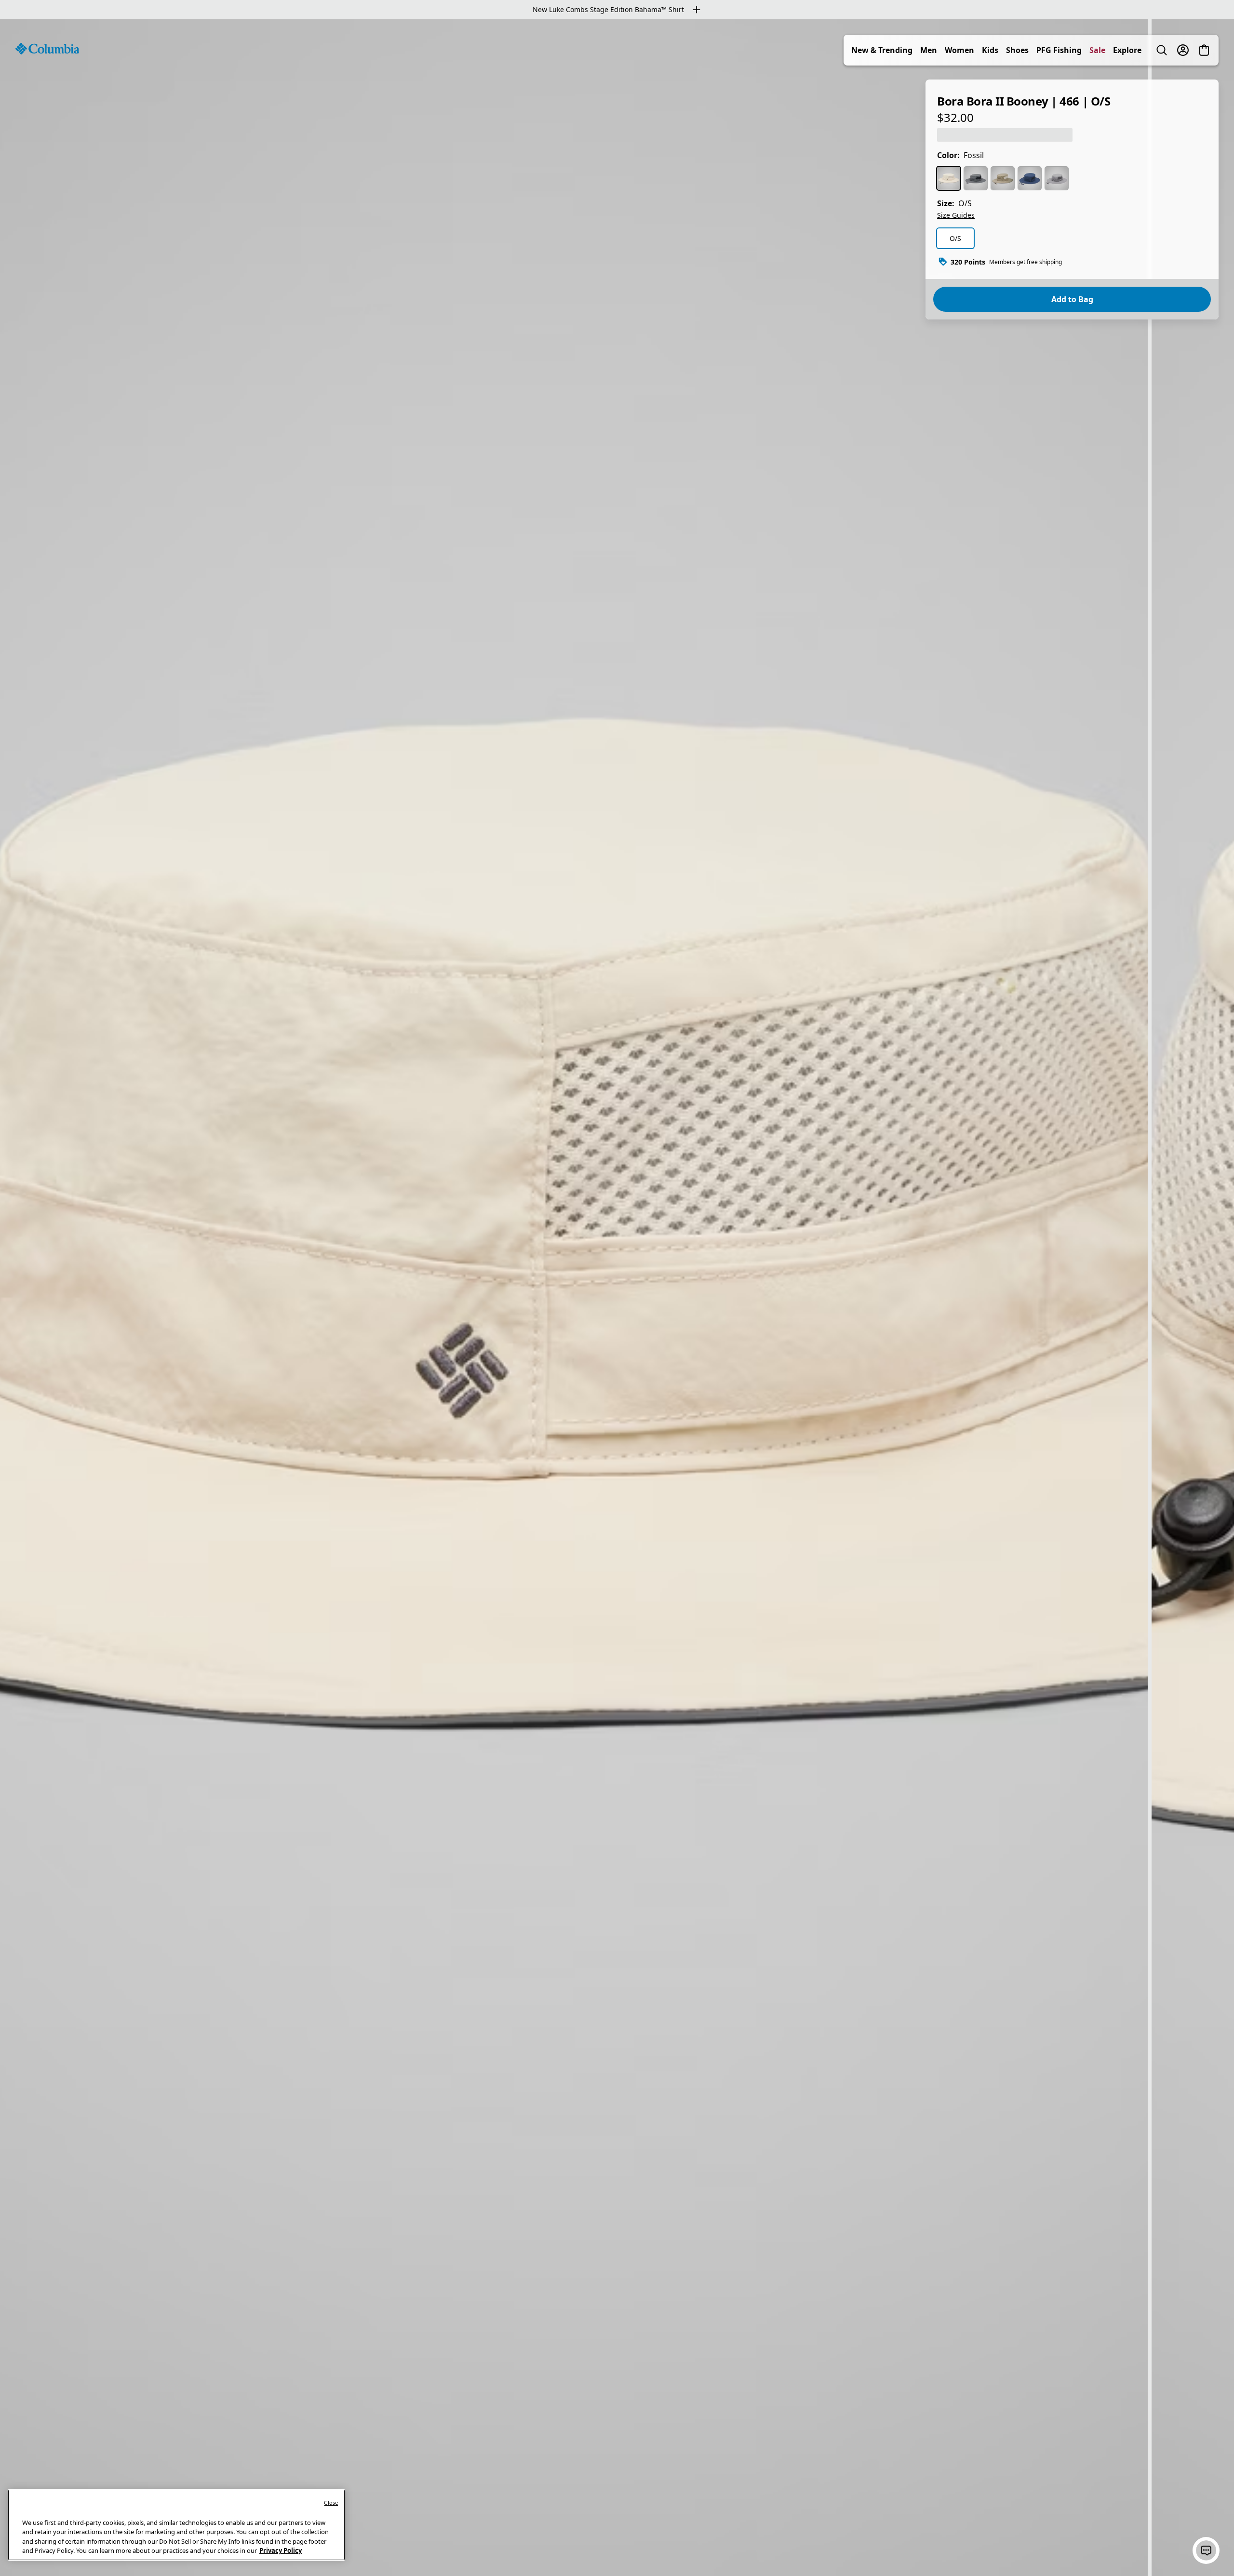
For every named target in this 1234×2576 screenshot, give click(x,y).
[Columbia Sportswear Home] (47, 49)
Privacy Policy (281, 2550)
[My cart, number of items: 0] (1204, 50)
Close (331, 2503)
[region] (617, 1298)
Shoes (1017, 50)
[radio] (949, 178)
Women (959, 50)
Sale (1097, 50)
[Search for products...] (1162, 50)
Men (929, 50)
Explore (1127, 50)
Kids (990, 50)
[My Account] (1183, 50)
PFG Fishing (1059, 50)
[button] (1206, 2550)
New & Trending (882, 50)
